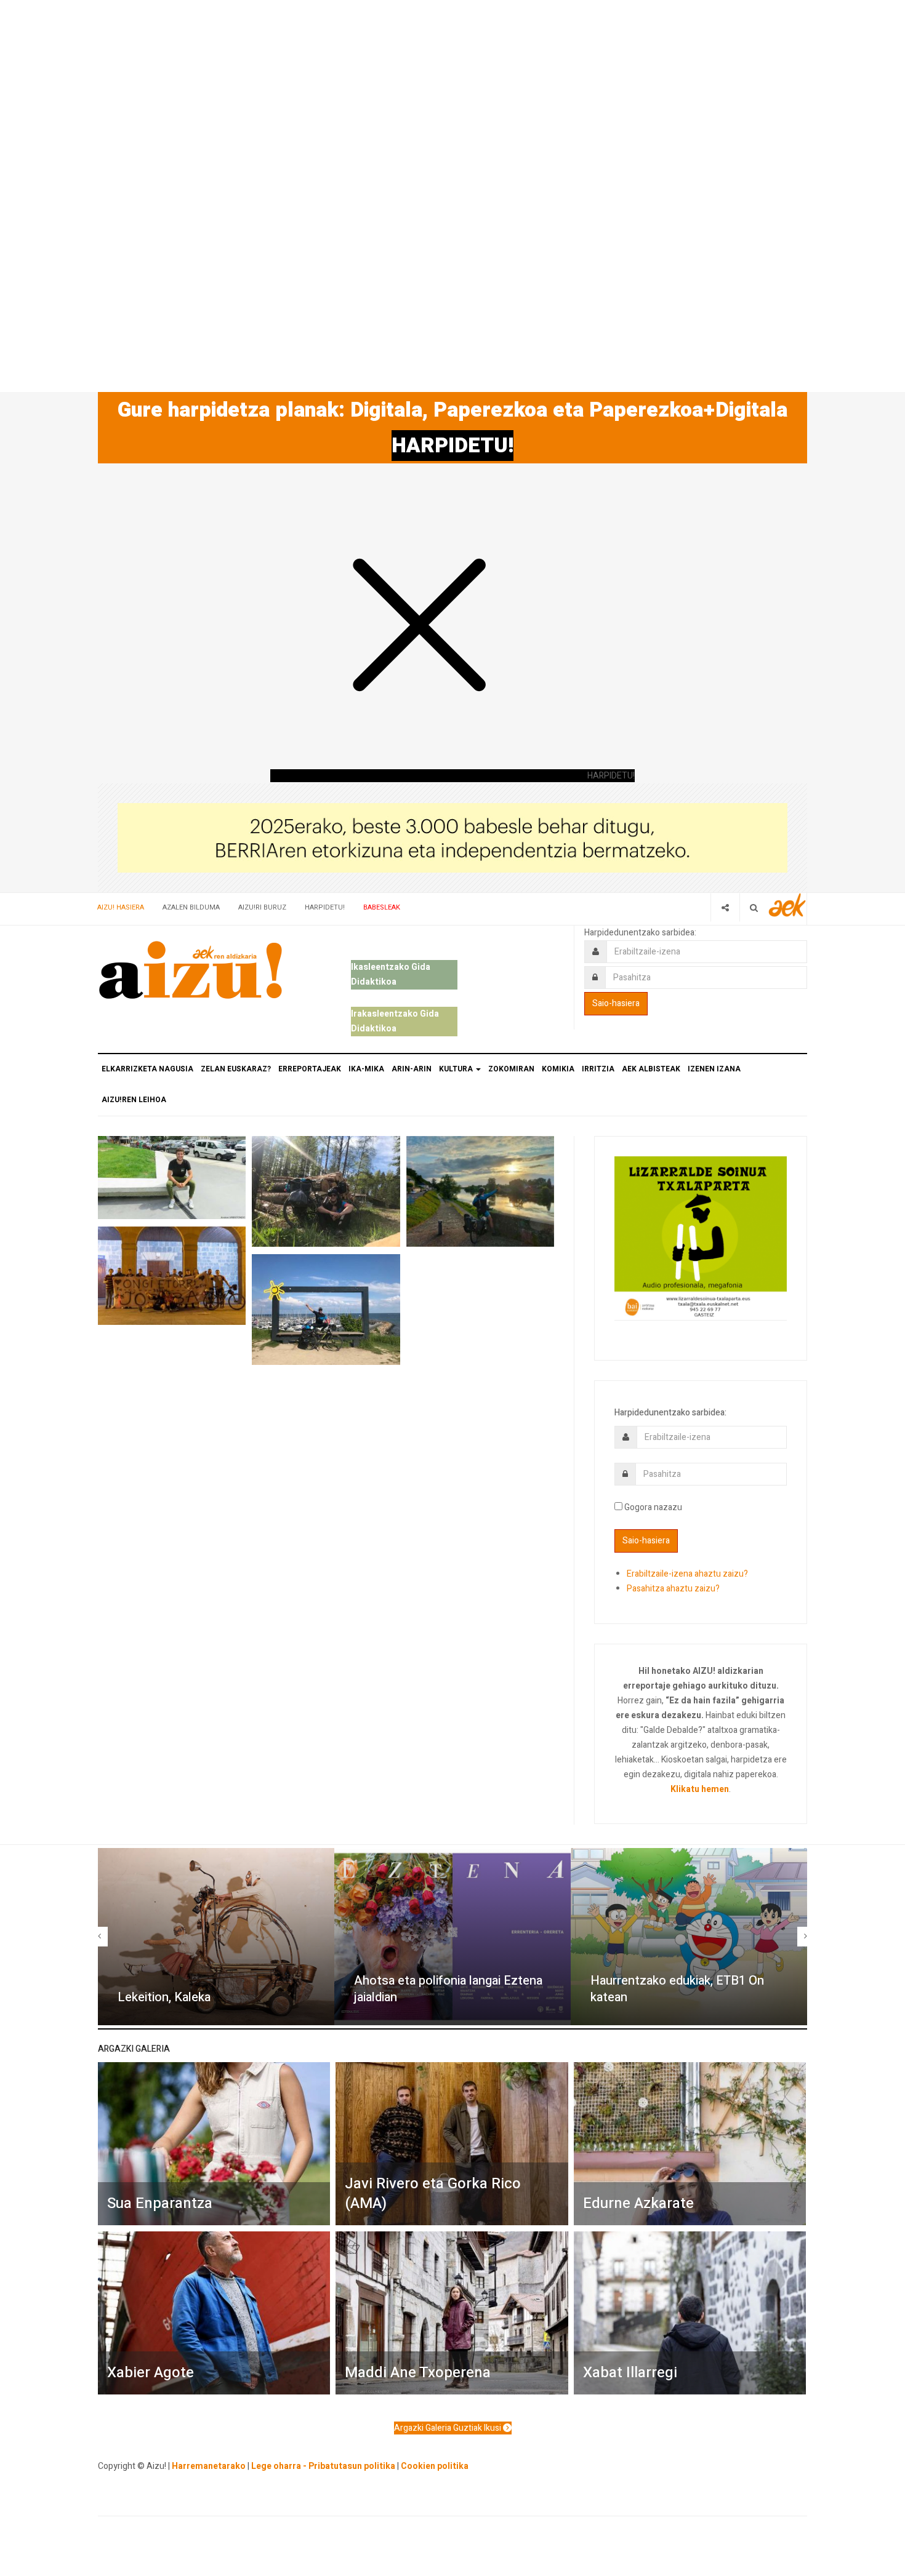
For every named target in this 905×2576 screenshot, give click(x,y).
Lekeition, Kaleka (164, 1997)
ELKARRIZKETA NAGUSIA (147, 1069)
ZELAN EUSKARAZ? (236, 1069)
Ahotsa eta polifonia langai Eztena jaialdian (448, 1989)
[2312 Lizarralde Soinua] (701, 1237)
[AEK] (787, 905)
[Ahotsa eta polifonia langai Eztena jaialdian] (452, 1937)
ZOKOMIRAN (511, 1069)
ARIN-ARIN (412, 1069)
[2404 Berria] (452, 837)
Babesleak (382, 907)
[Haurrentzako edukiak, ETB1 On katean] (689, 1937)
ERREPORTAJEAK (310, 1069)
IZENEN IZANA (714, 1069)
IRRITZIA (598, 1069)
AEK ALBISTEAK (651, 1069)
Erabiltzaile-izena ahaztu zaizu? (687, 1574)
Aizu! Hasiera (121, 907)
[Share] (725, 907)
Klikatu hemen (700, 1789)
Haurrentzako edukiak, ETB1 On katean (677, 1989)
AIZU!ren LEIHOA (134, 1100)
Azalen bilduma (191, 907)
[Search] (754, 907)
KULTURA (457, 1069)
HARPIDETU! (452, 446)
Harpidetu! (325, 907)
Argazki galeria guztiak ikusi (448, 2428)
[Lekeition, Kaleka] (216, 1937)
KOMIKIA (558, 1069)
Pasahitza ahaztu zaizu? (673, 1589)
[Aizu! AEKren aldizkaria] (190, 970)
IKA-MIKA (366, 1069)
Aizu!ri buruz (262, 907)
